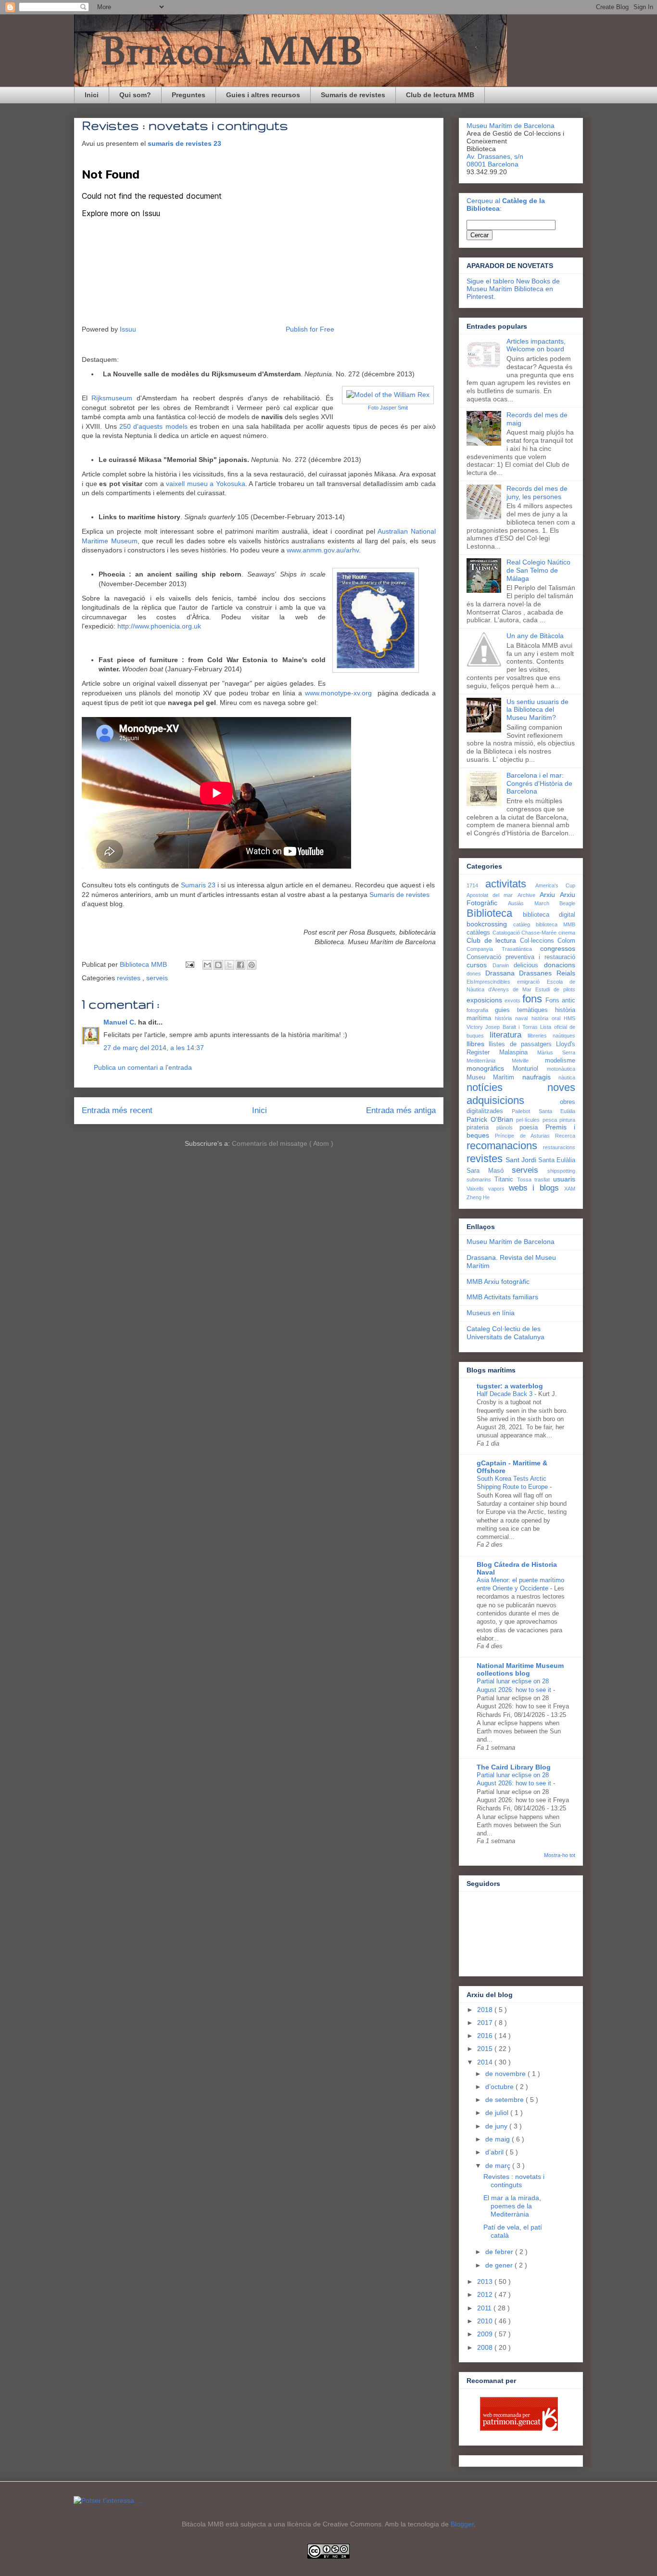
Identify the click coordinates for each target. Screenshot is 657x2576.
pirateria (481, 1128)
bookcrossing (490, 924)
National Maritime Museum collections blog (520, 1669)
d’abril (495, 2152)
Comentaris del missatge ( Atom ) (283, 1143)
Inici (92, 95)
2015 (486, 2049)
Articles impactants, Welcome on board (536, 345)
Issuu (128, 329)
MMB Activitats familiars (502, 1297)
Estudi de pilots (555, 989)
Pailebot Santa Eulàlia (543, 1111)
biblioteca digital (549, 915)
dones (476, 974)
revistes (130, 978)
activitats (510, 884)
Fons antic (560, 1000)
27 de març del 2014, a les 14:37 (154, 1048)
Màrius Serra (556, 1052)
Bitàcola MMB (232, 51)
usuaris (564, 1179)
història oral (548, 1018)
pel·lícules (529, 1120)
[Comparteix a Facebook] (240, 965)
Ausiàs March (534, 903)
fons (534, 999)
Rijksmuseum (112, 398)
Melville (528, 1061)
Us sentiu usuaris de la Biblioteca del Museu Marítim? (537, 710)
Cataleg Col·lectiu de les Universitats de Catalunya (505, 1333)
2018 (486, 2010)
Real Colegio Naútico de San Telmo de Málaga (538, 570)
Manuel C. (121, 1022)
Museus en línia (491, 1313)
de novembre (506, 2074)
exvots (513, 1000)
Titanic (506, 1179)
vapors (499, 1189)
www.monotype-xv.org (338, 693)
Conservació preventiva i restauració (521, 957)
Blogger (462, 2524)
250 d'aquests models (153, 426)
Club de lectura (493, 940)
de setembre (505, 2100)
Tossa (526, 1179)
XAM (570, 1189)
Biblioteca (495, 913)
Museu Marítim (494, 1077)
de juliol (498, 2113)
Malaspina (518, 1052)
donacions (560, 965)
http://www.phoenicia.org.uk (159, 626)
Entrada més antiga (401, 1110)
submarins (480, 1179)
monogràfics (490, 1068)
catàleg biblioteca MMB (544, 924)
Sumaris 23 (198, 885)
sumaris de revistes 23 (185, 143)
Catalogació (507, 933)
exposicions (486, 1000)
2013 (486, 2281)
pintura (567, 1120)
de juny (497, 2126)
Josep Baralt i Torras (513, 1027)
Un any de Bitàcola (535, 636)
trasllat (544, 1179)
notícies (507, 1087)
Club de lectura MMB (440, 95)
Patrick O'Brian (491, 1119)
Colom (566, 941)
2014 (486, 2062)
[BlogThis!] (218, 965)
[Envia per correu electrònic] (207, 965)
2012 (486, 2294)
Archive (529, 895)
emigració (532, 982)
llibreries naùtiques (551, 1036)
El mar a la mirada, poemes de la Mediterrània (512, 2206)
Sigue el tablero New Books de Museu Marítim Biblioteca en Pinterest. (513, 289)
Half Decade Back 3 (505, 1394)
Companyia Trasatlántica (503, 949)
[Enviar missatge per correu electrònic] (189, 964)
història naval (513, 1018)
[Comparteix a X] (229, 965)
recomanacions (505, 1146)
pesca (551, 1120)
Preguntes (189, 95)
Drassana (502, 973)
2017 (486, 2023)
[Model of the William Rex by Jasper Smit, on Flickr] (388, 395)
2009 (486, 2334)
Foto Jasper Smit (388, 408)
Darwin (503, 965)
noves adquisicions (521, 1094)
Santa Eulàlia (557, 1160)
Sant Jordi (522, 1160)
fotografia (481, 1010)
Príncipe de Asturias (525, 1136)
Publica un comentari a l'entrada (143, 1067)
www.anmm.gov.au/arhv (323, 550)
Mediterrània (489, 1061)
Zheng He (478, 1197)
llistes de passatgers (522, 1044)
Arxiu (550, 895)
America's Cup (555, 885)
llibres (478, 1044)
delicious (529, 965)
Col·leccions (539, 941)
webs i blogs (537, 1188)
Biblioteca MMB (144, 964)
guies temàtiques (525, 1010)
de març (499, 2166)
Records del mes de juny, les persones (537, 493)
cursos (480, 965)
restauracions (559, 1147)
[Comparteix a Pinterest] (252, 965)
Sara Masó (489, 1171)
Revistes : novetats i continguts (514, 2181)
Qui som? (135, 95)
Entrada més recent (117, 1110)
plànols (508, 1128)
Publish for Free (310, 329)
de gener (500, 2265)
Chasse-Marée (540, 933)
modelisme (560, 1061)
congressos (558, 948)
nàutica (567, 1077)
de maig (499, 2139)
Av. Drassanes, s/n (495, 156)
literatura (509, 1035)
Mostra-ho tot (560, 1855)
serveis (157, 978)
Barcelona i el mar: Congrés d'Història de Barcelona (539, 783)
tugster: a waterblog (510, 1386)
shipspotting (561, 1171)
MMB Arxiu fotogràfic (498, 1282)
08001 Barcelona (493, 164)
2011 (485, 2308)
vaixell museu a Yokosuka (206, 484)
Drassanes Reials (547, 973)
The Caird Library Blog (514, 1767)
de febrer (500, 2252)
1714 (476, 885)
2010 (486, 2321)
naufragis (540, 1077)
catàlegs (480, 933)
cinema (567, 933)
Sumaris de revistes (353, 95)
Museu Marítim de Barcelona (511, 126)
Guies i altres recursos (263, 95)
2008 (486, 2347)
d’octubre (500, 2087)
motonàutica (561, 1069)
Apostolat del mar (492, 895)
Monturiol (530, 1069)
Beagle (567, 903)
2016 (486, 2036)
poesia (532, 1128)
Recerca (565, 1136)
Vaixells (477, 1189)
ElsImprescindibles (492, 982)
